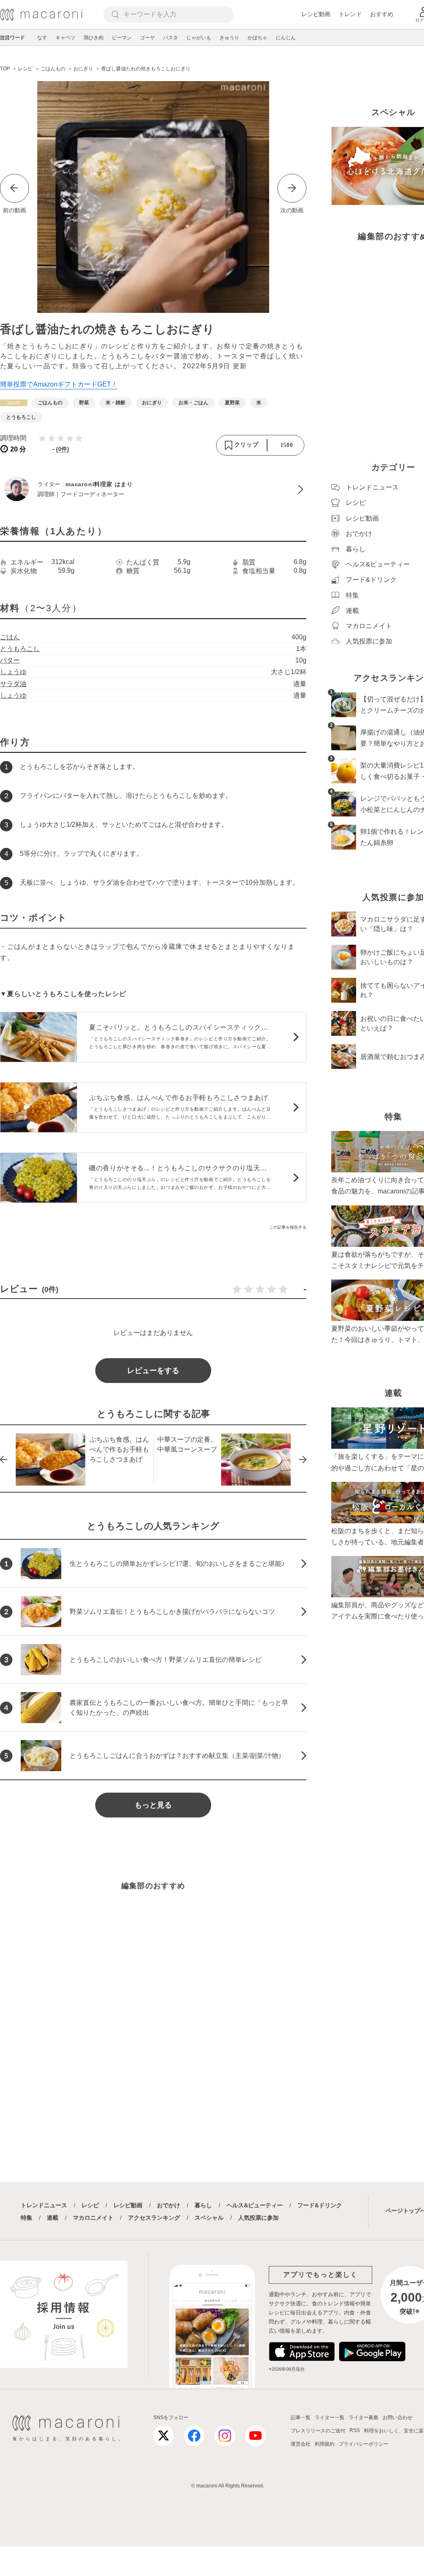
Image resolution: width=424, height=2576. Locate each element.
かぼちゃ (258, 38)
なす (42, 38)
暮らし (203, 2205)
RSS (355, 2430)
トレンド (350, 14)
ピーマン (122, 38)
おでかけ (169, 2205)
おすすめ (382, 14)
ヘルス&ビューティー (255, 2205)
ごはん (10, 637)
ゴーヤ (147, 38)
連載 (53, 2218)
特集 (26, 2218)
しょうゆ (13, 672)
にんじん (286, 38)
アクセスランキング (154, 2218)
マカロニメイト (93, 2218)
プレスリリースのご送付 (318, 2431)
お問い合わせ (397, 2418)
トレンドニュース (44, 2205)
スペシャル (209, 2218)
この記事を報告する (288, 1227)
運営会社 (301, 2444)
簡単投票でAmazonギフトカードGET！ (59, 384)
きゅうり (229, 38)
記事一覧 (301, 2418)
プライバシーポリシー (364, 2444)
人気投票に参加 (258, 2218)
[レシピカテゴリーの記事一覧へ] (14, 403)
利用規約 (325, 2444)
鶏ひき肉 (94, 38)
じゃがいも (199, 38)
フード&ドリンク (320, 2205)
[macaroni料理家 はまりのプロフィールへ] (153, 490)
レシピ (90, 2205)
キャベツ (65, 38)
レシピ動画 (316, 14)
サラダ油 (13, 684)
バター (10, 660)
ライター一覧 (330, 2418)
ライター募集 (364, 2418)
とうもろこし (20, 649)
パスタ (171, 38)
